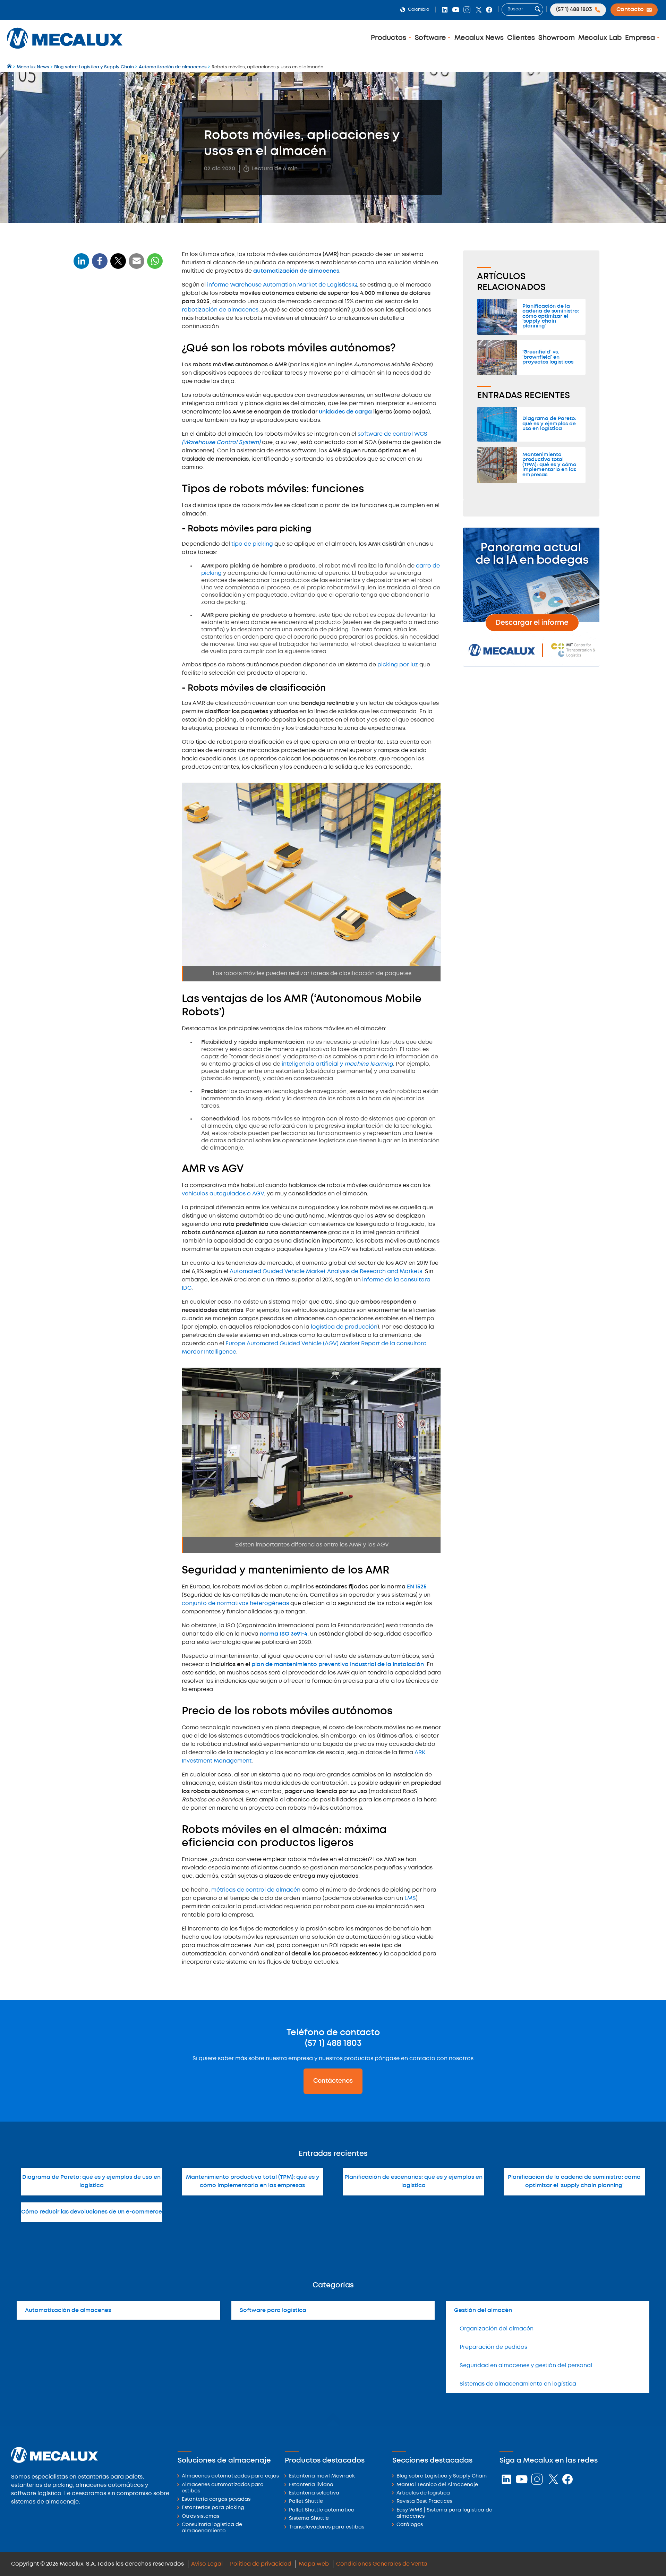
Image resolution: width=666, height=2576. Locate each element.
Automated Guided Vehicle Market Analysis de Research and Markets (326, 1272)
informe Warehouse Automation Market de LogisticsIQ (282, 285)
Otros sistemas (200, 2517)
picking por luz (398, 665)
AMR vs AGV (92, 390)
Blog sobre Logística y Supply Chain (442, 2476)
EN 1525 (417, 1587)
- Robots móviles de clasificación (116, 358)
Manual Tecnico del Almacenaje (437, 2485)
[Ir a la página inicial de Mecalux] (10, 67)
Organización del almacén (497, 2329)
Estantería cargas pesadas (216, 2500)
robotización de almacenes (220, 310)
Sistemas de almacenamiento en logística (518, 2384)
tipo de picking (252, 544)
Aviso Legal (207, 2564)
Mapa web (314, 2564)
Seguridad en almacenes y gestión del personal (526, 2366)
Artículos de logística (423, 2493)
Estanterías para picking (213, 2508)
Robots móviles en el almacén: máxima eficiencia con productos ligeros (117, 450)
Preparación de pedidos (493, 2347)
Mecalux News (479, 38)
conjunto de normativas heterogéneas (236, 1603)
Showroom (557, 38)
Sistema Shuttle (309, 2519)
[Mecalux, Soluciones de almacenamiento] (65, 50)
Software (431, 38)
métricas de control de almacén (256, 1890)
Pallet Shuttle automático (322, 2510)
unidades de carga (345, 412)
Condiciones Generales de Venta (382, 2564)
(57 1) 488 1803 (333, 2044)
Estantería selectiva (314, 2493)
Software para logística (273, 2310)
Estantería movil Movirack (322, 2476)
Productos (390, 38)
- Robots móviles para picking (112, 347)
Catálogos (410, 2525)
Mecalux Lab (600, 38)
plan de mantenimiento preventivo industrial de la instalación (338, 1665)
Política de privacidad (261, 2564)
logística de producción (344, 1327)
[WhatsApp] (137, 265)
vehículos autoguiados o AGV (223, 1194)
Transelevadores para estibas (327, 2527)
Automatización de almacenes (68, 2310)
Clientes (521, 38)
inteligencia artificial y (337, 1064)
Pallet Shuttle (306, 2502)
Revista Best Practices (424, 2502)
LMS (410, 1898)
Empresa (641, 38)
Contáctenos (333, 2081)
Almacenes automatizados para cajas (230, 2476)
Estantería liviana (311, 2485)
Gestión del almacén (483, 2310)
